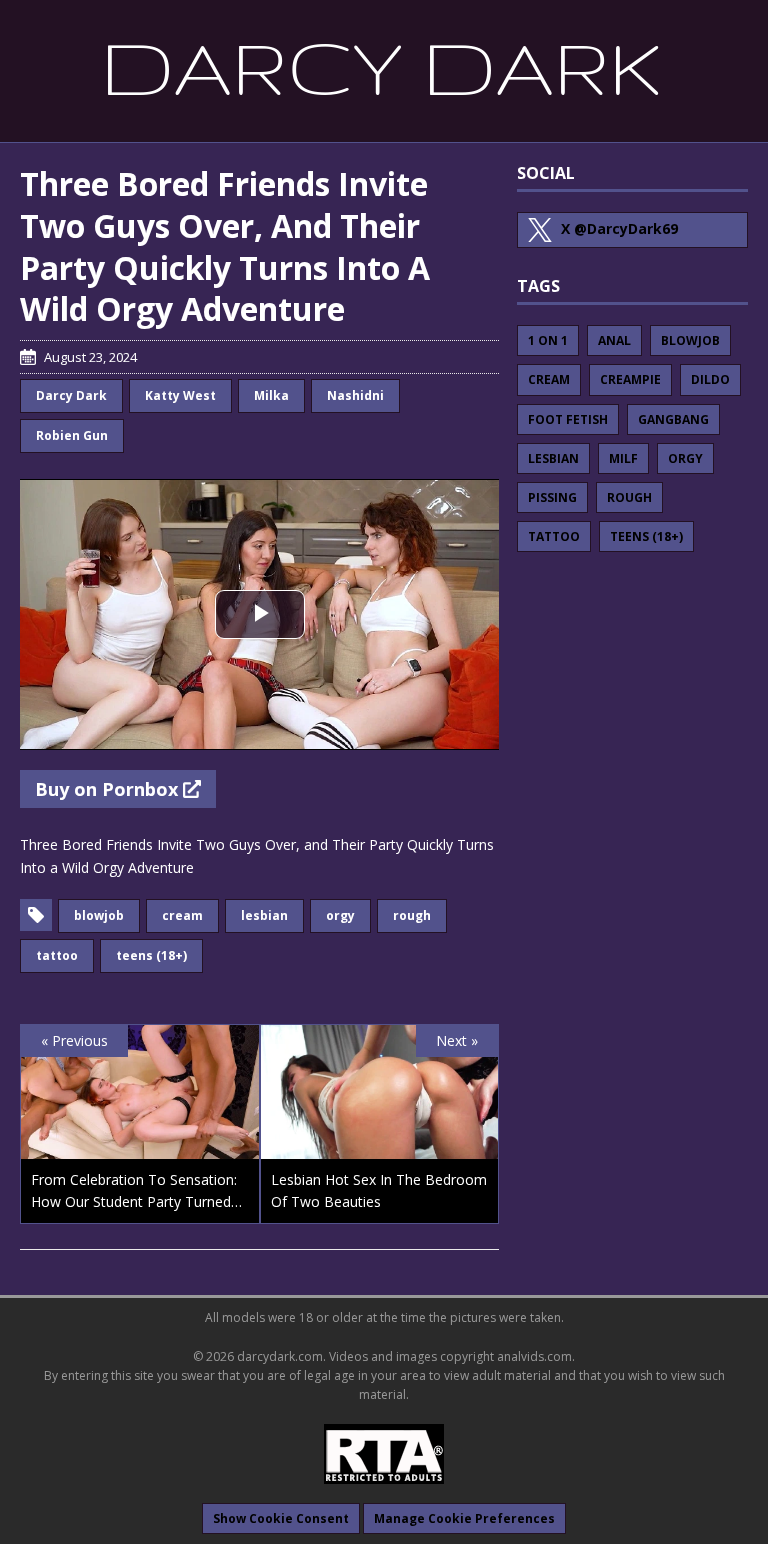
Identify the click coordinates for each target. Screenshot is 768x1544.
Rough (412, 915)
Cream (182, 915)
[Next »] (380, 1146)
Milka (271, 395)
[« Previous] (140, 1146)
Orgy (340, 915)
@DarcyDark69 (619, 228)
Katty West (180, 395)
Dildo (710, 379)
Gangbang (673, 419)
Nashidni (355, 395)
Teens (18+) (151, 955)
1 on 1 (548, 340)
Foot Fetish (568, 419)
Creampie (630, 379)
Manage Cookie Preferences (464, 1518)
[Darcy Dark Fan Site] (384, 70)
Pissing (552, 497)
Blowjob (99, 915)
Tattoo (57, 955)
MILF (623, 458)
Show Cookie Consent (281, 1518)
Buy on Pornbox (109, 789)
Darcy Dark (71, 395)
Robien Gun (72, 435)
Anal (614, 340)
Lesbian (264, 915)
